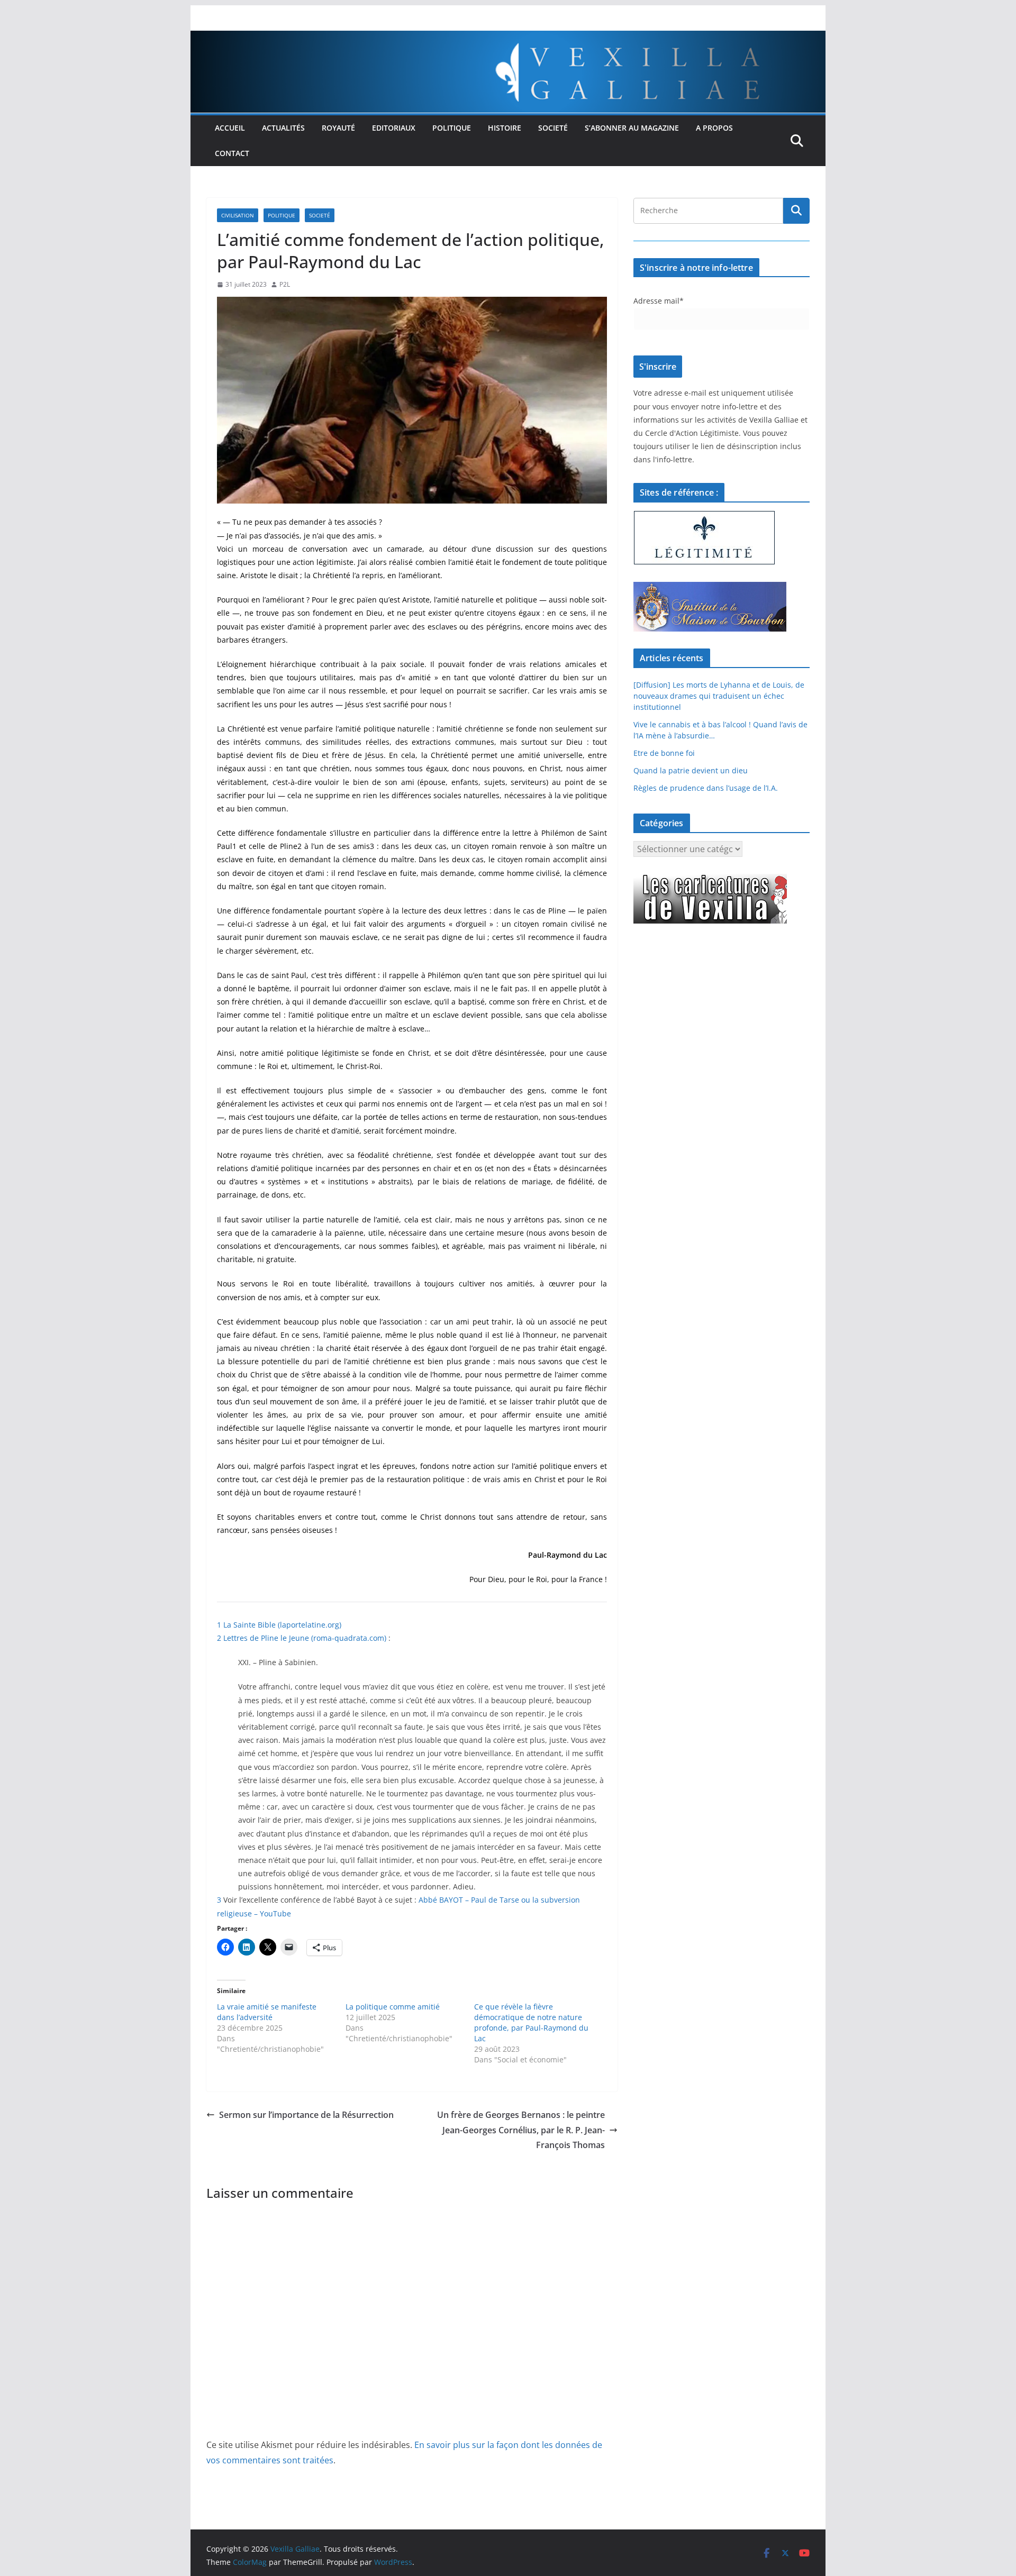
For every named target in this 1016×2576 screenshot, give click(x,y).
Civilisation (238, 215)
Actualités (283, 128)
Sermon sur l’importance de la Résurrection (306, 2115)
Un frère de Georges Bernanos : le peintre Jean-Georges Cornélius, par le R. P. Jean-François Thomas (521, 2130)
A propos (714, 128)
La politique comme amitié (393, 2007)
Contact (232, 153)
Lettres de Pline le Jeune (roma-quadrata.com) (305, 1638)
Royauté (338, 128)
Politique (452, 128)
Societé (553, 128)
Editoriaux (394, 128)
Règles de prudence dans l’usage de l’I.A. (706, 788)
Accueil (230, 128)
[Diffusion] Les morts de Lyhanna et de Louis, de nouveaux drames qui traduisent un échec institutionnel (719, 696)
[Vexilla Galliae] (508, 38)
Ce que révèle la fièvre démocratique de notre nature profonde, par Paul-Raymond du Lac (531, 2022)
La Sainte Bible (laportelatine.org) (282, 1625)
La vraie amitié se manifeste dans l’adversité (267, 2012)
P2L (285, 284)
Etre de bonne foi (664, 753)
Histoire (505, 128)
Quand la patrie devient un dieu (691, 770)
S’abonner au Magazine (632, 128)
